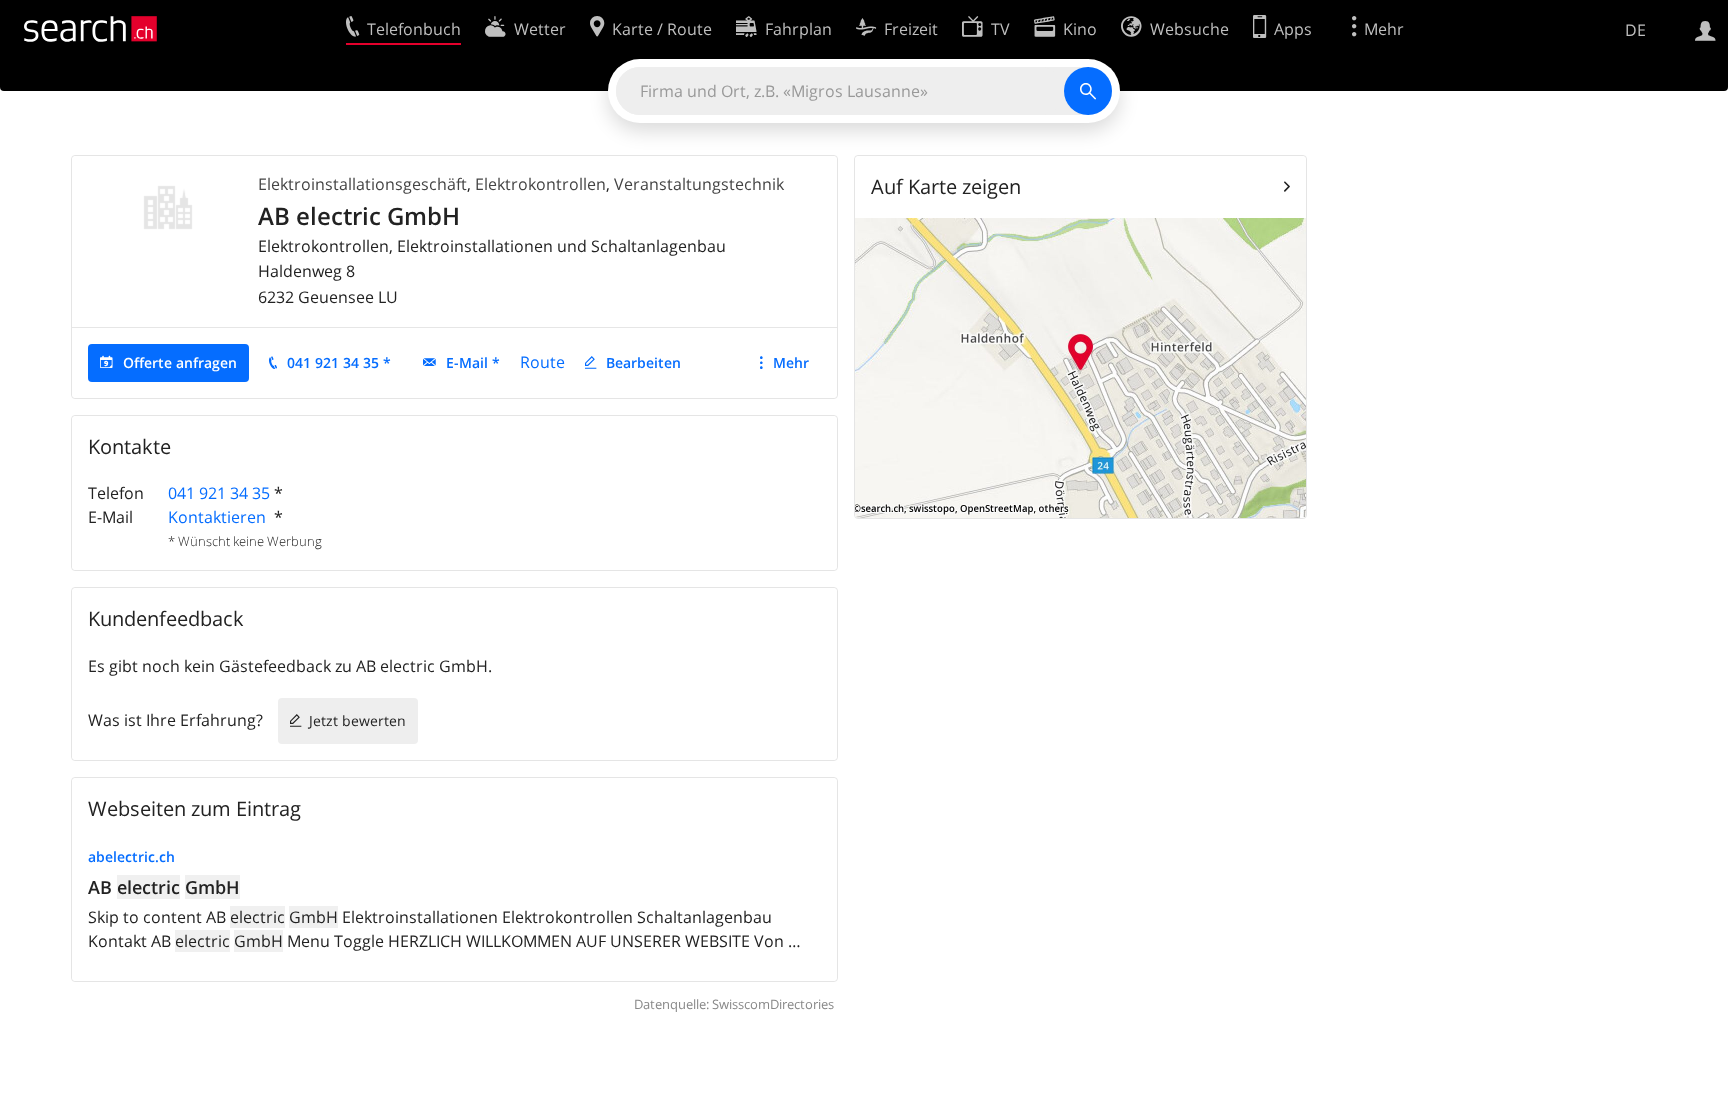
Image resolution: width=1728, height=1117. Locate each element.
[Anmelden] (1705, 29)
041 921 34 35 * (339, 362)
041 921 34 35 (219, 493)
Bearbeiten (643, 362)
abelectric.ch (131, 856)
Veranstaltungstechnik (699, 184)
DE (1635, 30)
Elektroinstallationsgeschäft (362, 184)
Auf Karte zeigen (946, 186)
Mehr (791, 362)
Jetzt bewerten (357, 720)
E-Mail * (473, 362)
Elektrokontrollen (540, 184)
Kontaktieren (219, 517)
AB (164, 887)
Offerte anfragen (180, 362)
